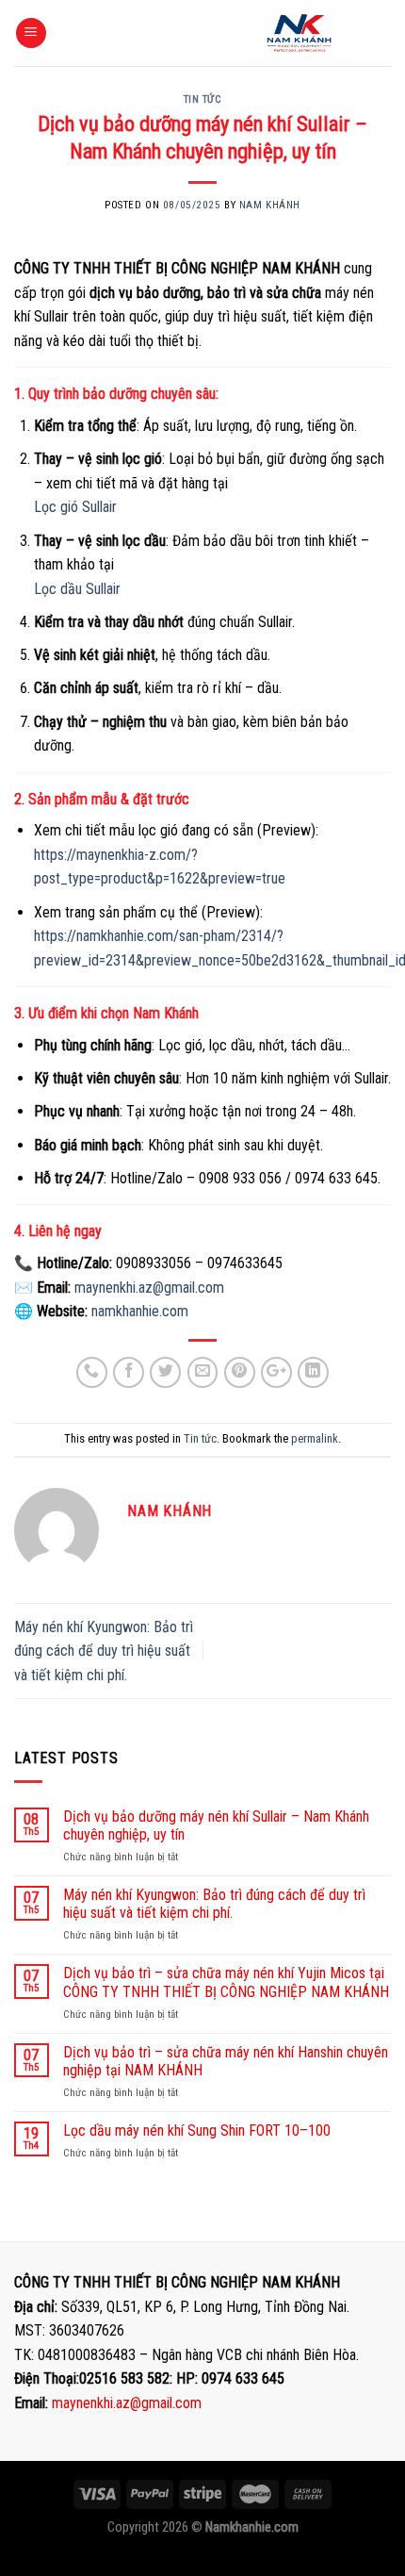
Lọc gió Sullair (75, 507)
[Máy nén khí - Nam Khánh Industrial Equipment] (299, 33)
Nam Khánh (270, 205)
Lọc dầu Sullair (77, 589)
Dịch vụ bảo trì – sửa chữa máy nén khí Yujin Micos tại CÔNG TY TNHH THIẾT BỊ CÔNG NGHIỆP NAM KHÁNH (226, 1982)
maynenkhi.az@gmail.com (127, 2403)
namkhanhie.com (140, 1311)
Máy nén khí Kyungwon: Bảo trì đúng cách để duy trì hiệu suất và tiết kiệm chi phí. (104, 1651)
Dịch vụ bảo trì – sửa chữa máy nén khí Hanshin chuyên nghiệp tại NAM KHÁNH (226, 2061)
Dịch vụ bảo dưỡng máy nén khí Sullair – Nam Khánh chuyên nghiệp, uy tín (216, 1825)
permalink (315, 1438)
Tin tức (203, 99)
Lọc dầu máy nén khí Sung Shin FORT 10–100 (197, 2130)
